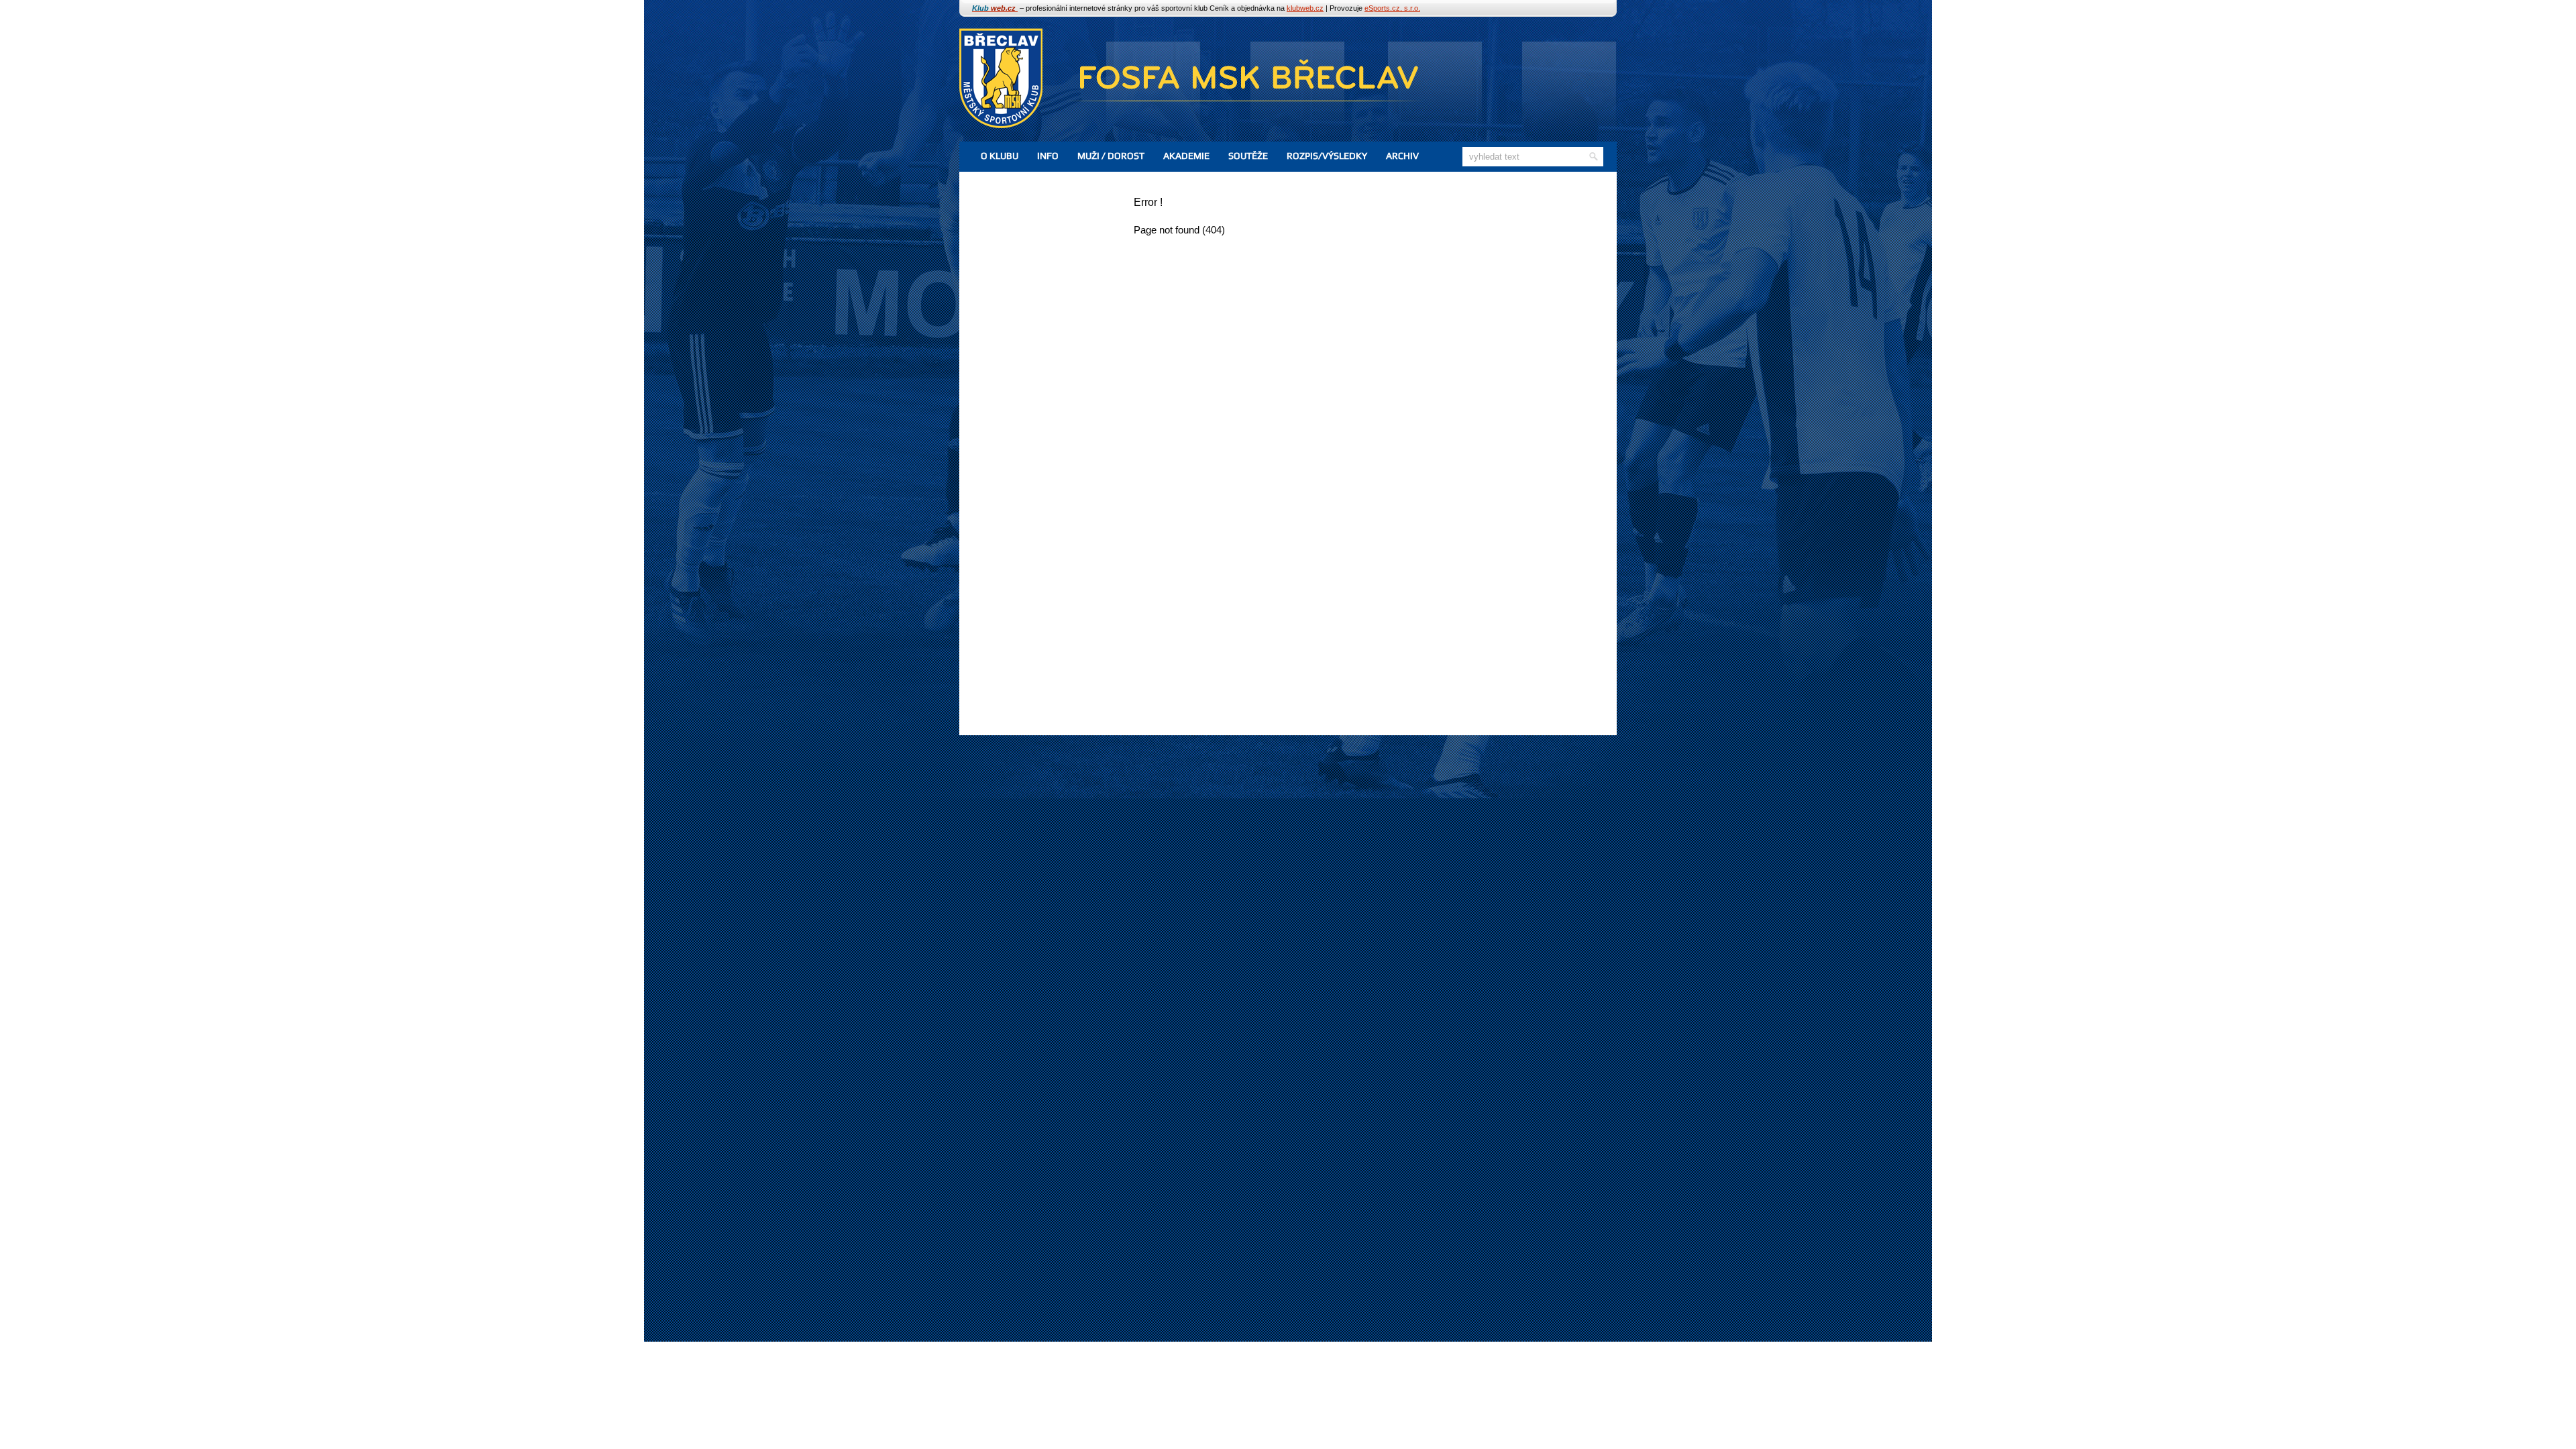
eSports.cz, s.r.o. (1392, 8)
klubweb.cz (1305, 8)
